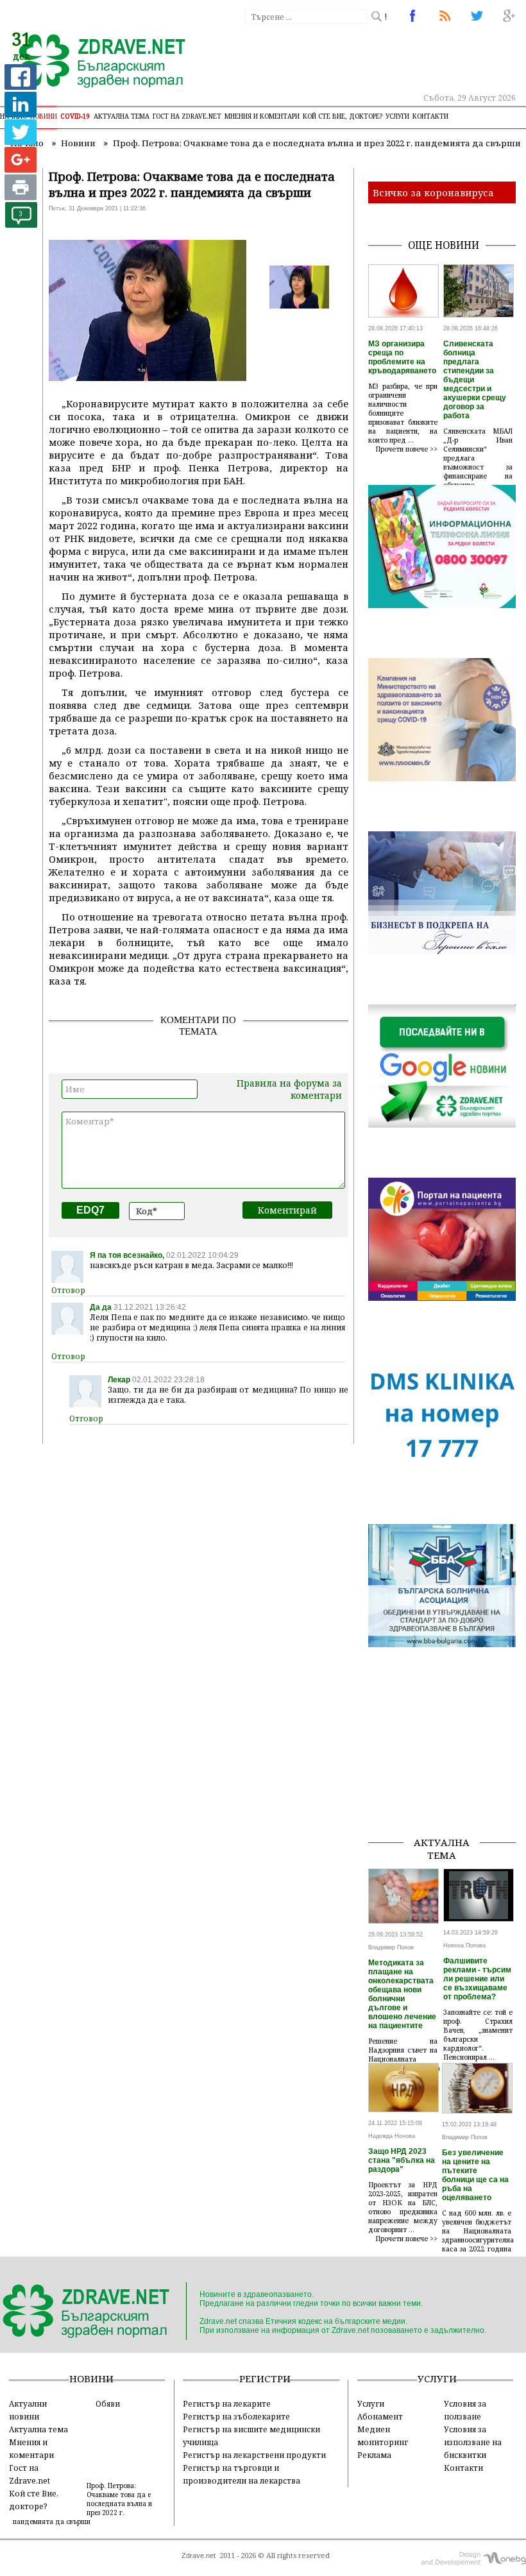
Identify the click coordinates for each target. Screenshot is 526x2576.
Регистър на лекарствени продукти (254, 2455)
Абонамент (380, 2416)
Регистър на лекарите (227, 2403)
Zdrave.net (199, 2555)
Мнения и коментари (262, 116)
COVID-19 (75, 116)
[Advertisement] (447, 1761)
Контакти (430, 116)
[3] (21, 224)
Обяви (108, 2403)
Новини (44, 116)
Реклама (374, 2455)
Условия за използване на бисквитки (473, 2442)
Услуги (397, 116)
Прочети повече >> (407, 449)
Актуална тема (122, 116)
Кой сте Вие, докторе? (343, 116)
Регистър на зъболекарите (236, 2416)
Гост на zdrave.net (187, 116)
